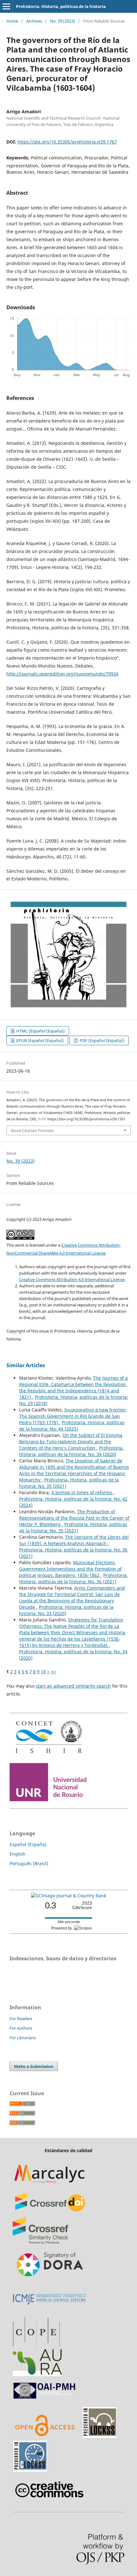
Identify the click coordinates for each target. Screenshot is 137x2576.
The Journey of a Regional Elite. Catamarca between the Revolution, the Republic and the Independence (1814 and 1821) (73, 1387)
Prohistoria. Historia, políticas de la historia (61, 6)
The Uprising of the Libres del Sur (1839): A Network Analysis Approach (74, 1540)
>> (54, 1672)
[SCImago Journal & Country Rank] (68, 1896)
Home (12, 21)
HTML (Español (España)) (40, 1031)
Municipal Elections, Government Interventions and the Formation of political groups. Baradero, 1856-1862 (70, 1569)
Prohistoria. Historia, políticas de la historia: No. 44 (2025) (72, 1426)
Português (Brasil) (29, 1863)
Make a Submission (34, 2066)
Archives (34, 21)
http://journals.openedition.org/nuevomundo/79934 (62, 674)
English (18, 1854)
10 (43, 1672)
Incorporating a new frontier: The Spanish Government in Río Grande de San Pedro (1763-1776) (73, 1416)
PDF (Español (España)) (101, 1040)
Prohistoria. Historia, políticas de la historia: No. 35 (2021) (73, 1527)
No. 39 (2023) (63, 21)
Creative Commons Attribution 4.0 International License (72, 1279)
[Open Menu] (6, 6)
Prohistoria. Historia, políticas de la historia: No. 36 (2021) (73, 1578)
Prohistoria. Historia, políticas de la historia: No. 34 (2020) (71, 1451)
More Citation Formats (32, 1130)
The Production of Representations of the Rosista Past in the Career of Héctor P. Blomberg (74, 1518)
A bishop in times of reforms (82, 1492)
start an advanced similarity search (73, 1686)
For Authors (21, 2028)
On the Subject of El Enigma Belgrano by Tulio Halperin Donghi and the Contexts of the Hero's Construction (71, 1442)
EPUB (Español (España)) (40, 1040)
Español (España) (28, 1844)
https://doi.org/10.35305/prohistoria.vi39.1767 (67, 142)
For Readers (21, 2019)
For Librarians (23, 2038)
